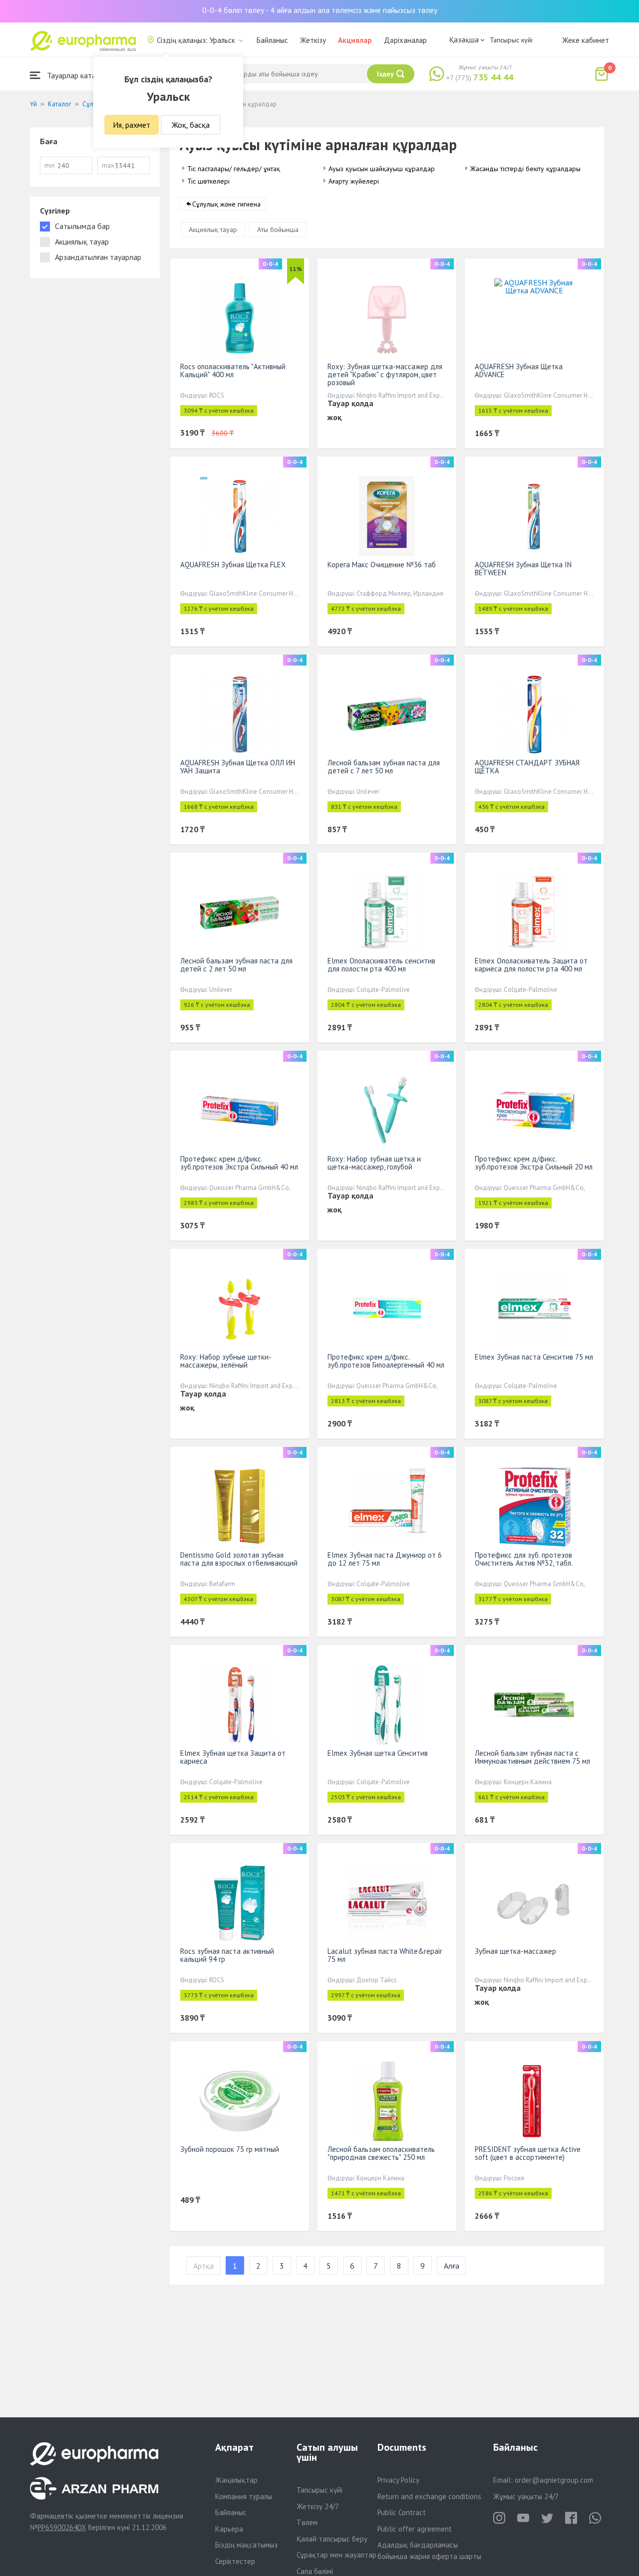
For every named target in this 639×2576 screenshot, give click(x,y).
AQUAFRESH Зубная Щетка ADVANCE (519, 370)
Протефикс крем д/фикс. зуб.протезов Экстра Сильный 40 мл (239, 1163)
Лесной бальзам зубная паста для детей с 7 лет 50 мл (384, 767)
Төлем (307, 2522)
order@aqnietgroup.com (554, 2480)
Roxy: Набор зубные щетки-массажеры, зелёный (226, 1361)
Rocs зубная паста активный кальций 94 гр (227, 1955)
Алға (452, 2266)
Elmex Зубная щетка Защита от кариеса (233, 1757)
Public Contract (402, 2512)
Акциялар (355, 40)
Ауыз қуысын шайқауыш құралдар (382, 169)
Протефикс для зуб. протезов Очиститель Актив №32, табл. (524, 1559)
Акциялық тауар (213, 230)
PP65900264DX (62, 2527)
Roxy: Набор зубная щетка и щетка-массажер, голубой (374, 1163)
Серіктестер (235, 2561)
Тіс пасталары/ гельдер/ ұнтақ (234, 169)
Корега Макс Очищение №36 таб (382, 565)
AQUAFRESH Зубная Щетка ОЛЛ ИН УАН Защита (238, 767)
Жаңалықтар (236, 2480)
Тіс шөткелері (208, 181)
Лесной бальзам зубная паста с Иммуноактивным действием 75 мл (532, 1757)
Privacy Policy (398, 2480)
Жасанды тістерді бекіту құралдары (525, 169)
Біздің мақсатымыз (246, 2545)
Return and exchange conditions (429, 2496)
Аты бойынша (278, 230)
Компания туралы (244, 2496)
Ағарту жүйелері (354, 181)
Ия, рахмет (132, 125)
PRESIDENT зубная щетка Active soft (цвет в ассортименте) (528, 2153)
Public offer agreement (415, 2529)
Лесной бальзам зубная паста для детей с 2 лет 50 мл (236, 965)
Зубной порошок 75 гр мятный (230, 2149)
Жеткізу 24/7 (318, 2506)
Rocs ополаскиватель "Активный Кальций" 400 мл (233, 370)
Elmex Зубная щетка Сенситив (378, 1753)
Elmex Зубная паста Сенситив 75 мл (534, 1357)
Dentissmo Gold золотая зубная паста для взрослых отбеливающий (239, 1559)
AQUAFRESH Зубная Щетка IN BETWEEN (523, 569)
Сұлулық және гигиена (226, 204)
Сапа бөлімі (315, 2571)
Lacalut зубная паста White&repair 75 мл (385, 1955)
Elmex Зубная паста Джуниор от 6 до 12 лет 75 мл (385, 1559)
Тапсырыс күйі (511, 40)
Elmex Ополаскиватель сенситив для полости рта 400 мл (381, 965)
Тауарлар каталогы (78, 75)
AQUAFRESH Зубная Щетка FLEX (233, 565)
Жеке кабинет (586, 40)
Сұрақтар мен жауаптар (336, 2555)
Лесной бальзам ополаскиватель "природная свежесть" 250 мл (381, 2153)
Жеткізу (313, 40)
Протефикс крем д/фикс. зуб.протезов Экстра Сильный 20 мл (534, 1163)
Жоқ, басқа (191, 125)
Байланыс (272, 40)
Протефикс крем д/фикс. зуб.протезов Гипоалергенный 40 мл (386, 1361)
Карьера (229, 2529)
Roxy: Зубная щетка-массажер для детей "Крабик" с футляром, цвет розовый (385, 374)
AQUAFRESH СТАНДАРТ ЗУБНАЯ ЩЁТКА (527, 767)
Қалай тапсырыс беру (332, 2539)
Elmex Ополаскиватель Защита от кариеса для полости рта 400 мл (531, 965)
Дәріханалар (405, 40)
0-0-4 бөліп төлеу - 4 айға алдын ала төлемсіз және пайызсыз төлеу (320, 10)
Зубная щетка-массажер (515, 1951)
